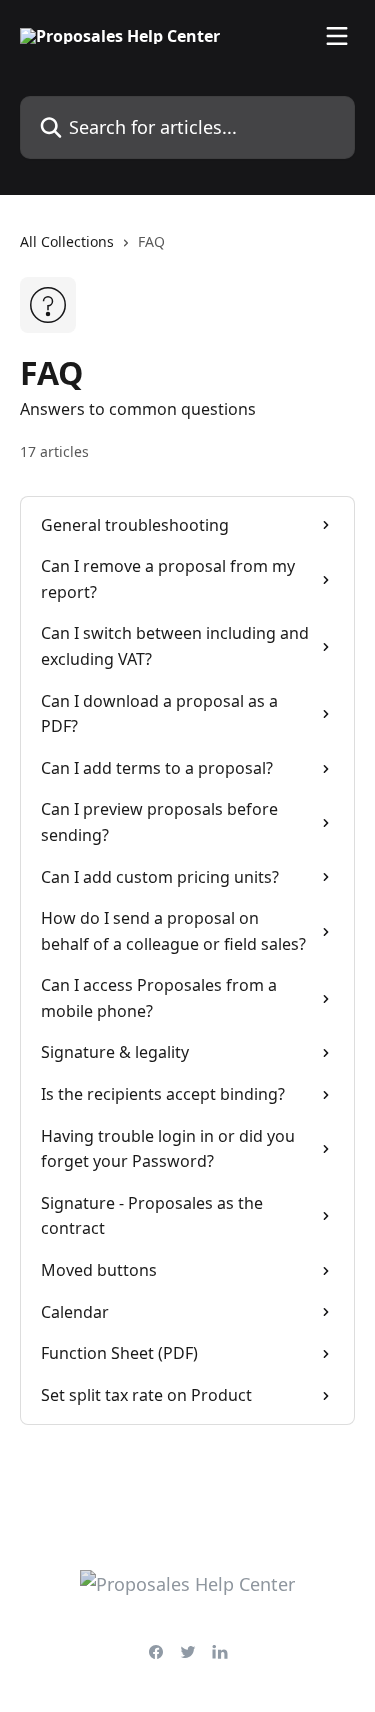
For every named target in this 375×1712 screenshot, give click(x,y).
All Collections (67, 241)
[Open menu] (337, 36)
